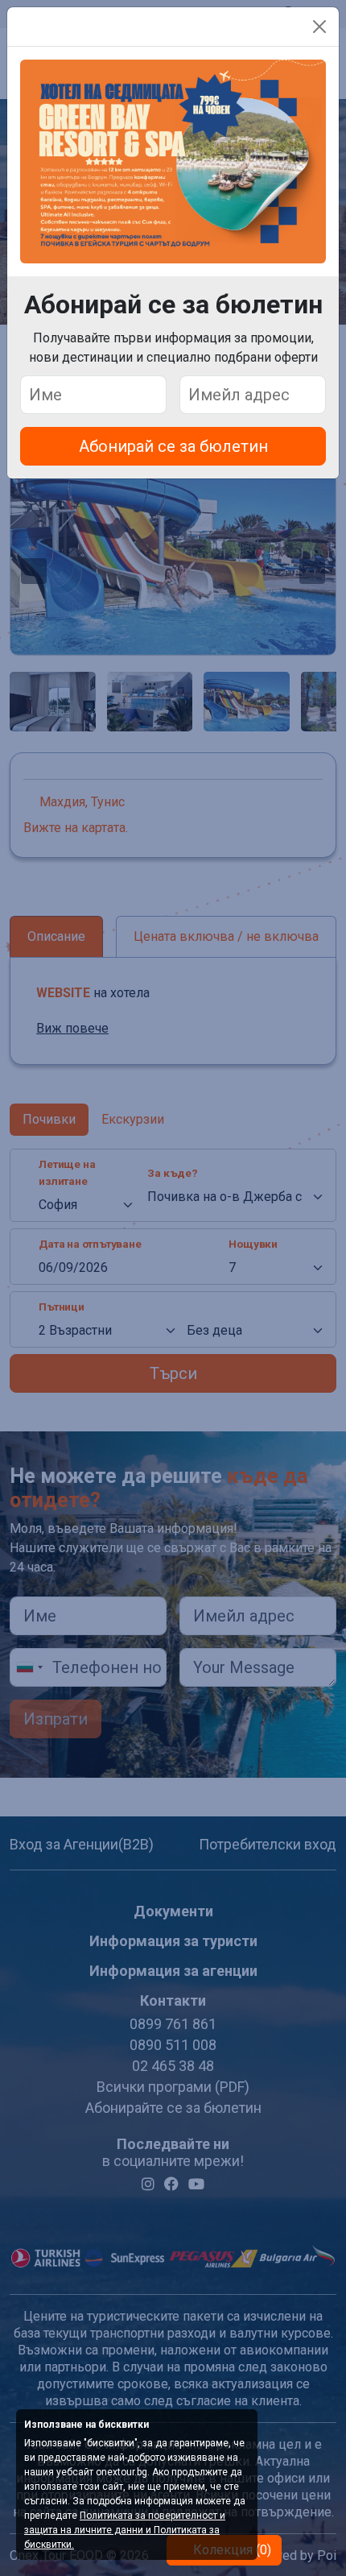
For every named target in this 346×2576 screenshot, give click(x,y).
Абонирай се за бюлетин (173, 446)
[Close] (319, 27)
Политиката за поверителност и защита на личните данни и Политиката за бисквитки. (125, 2530)
